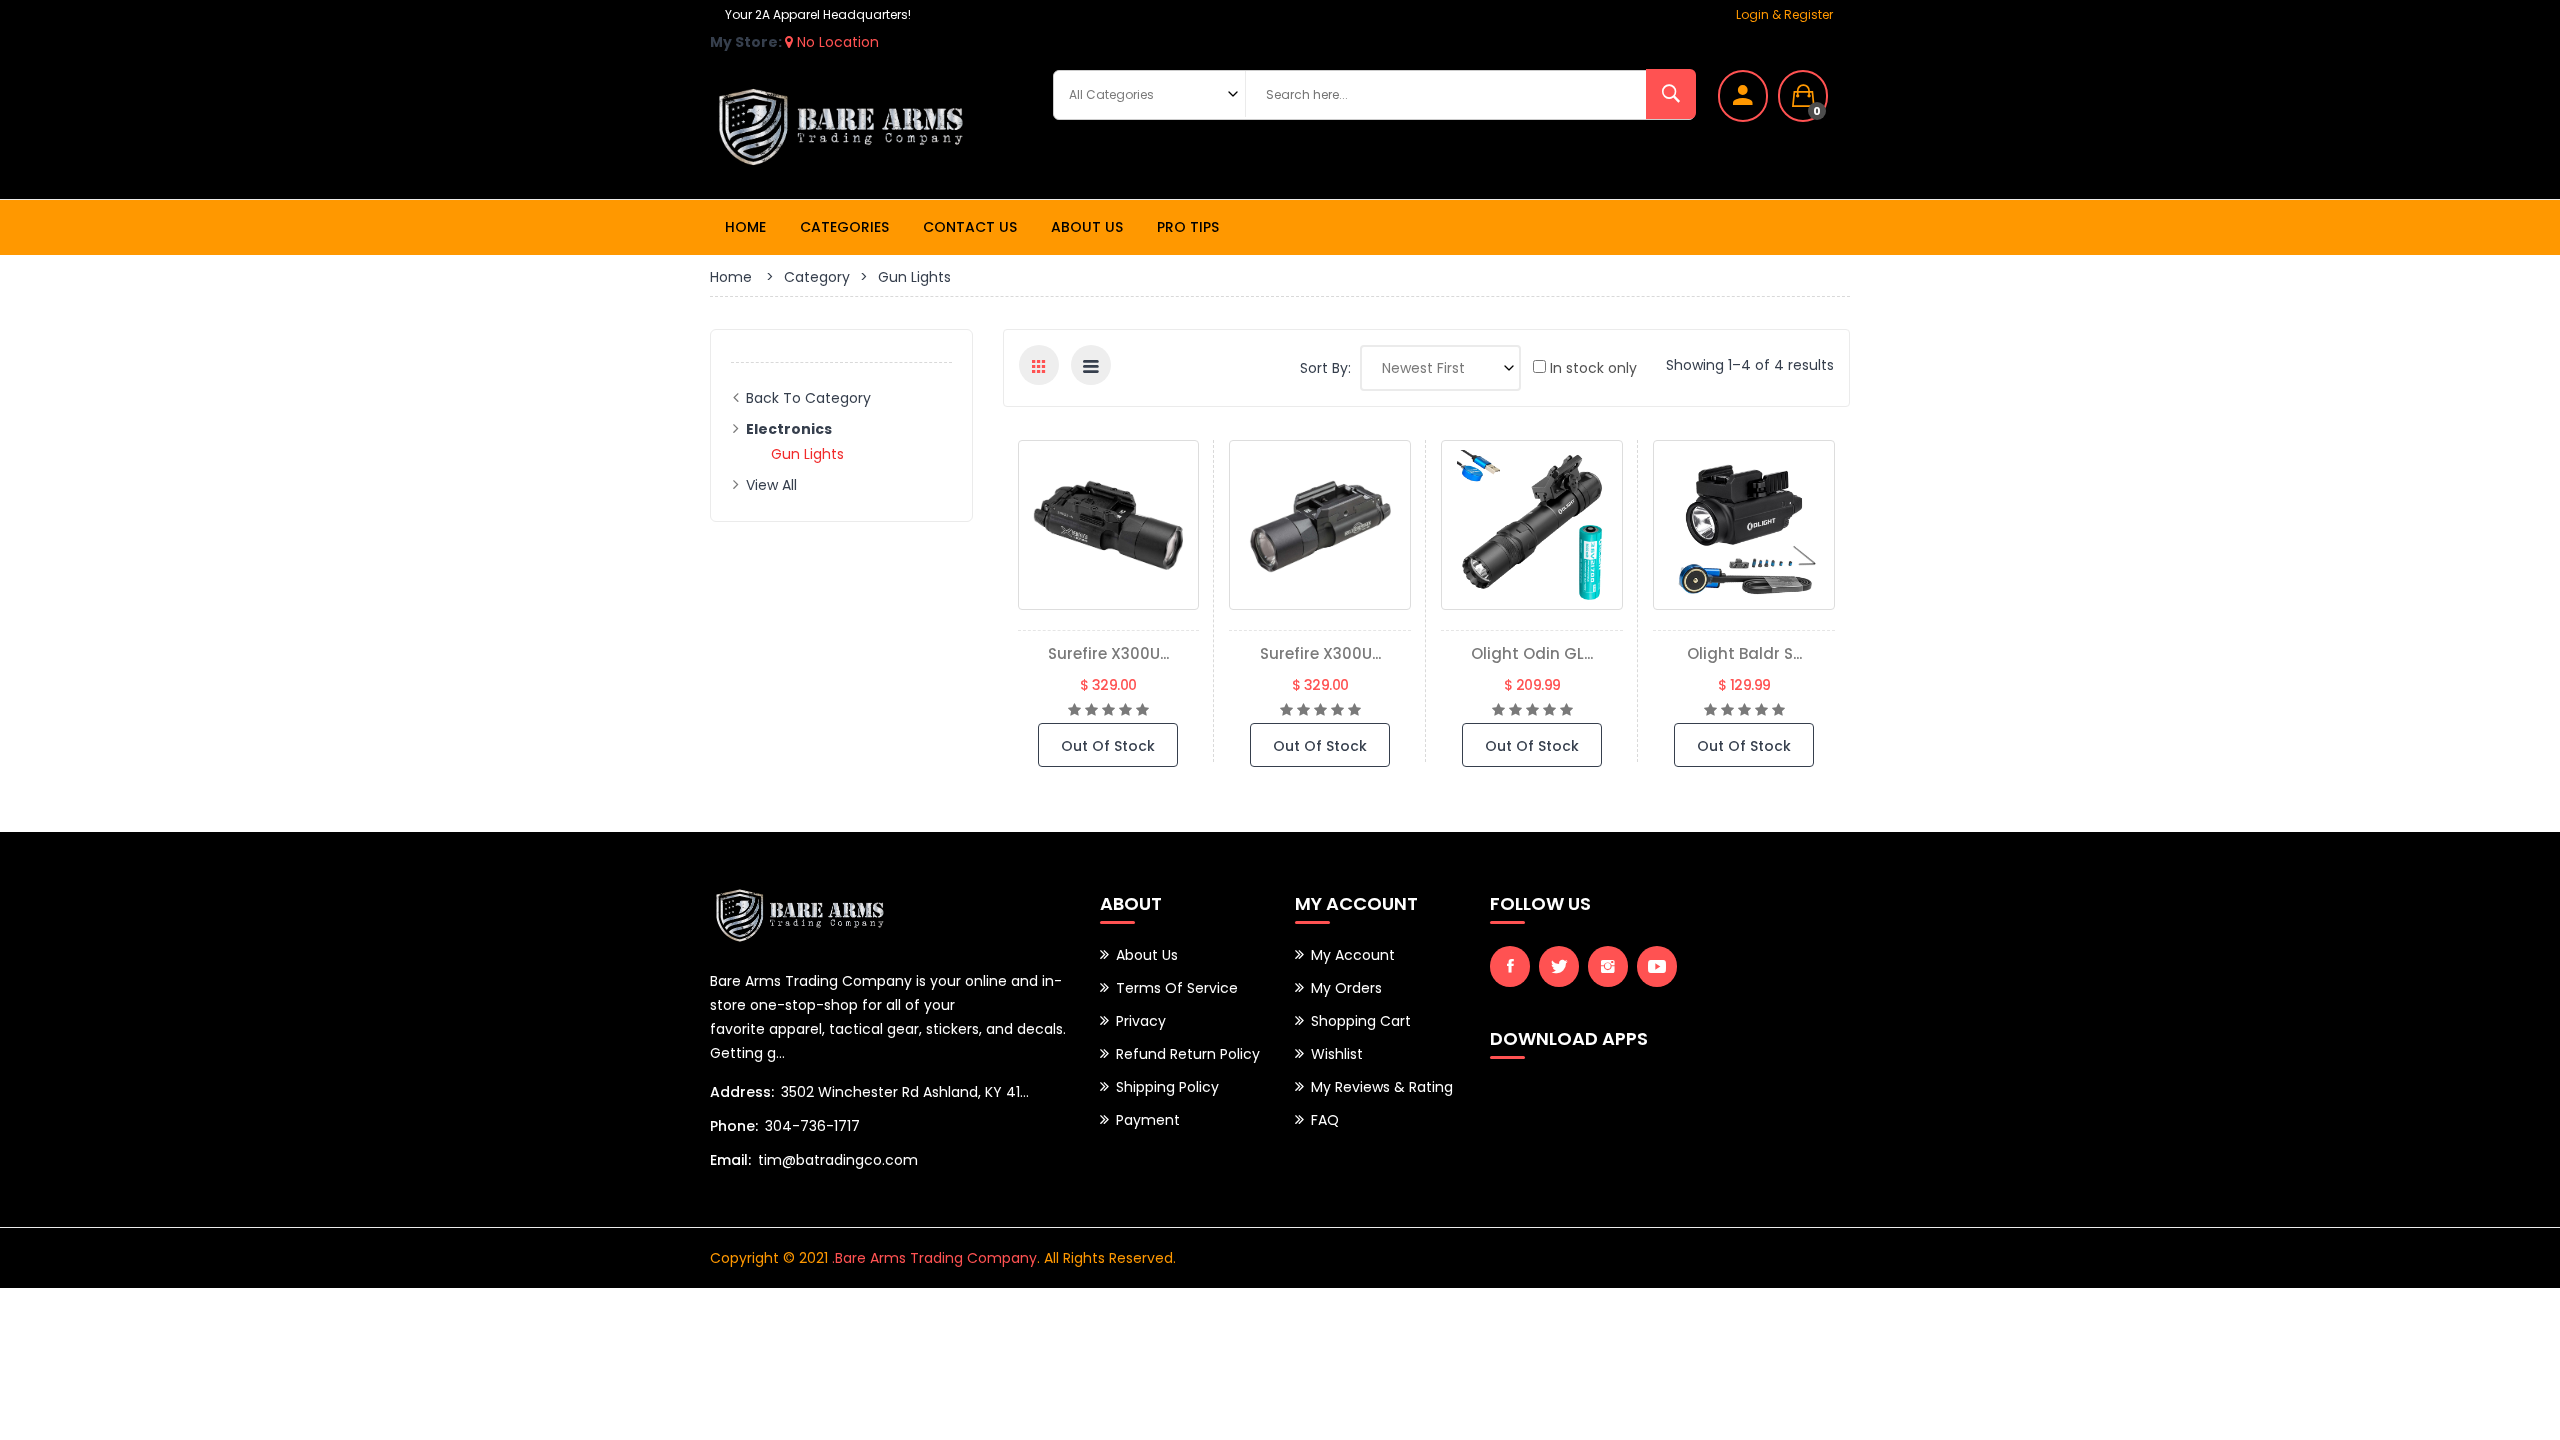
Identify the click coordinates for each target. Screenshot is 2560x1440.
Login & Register (1784, 14)
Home (745, 227)
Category (817, 277)
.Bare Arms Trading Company (934, 1258)
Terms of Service (1177, 988)
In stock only (1591, 368)
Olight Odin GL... (1532, 653)
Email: (730, 1160)
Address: (742, 1092)
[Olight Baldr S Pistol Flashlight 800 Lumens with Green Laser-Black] (1744, 525)
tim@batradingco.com (838, 1160)
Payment (1148, 1120)
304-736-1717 (812, 1126)
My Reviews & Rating (1382, 1087)
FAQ (1325, 1120)
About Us (1087, 227)
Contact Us (970, 227)
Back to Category (808, 398)
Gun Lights (807, 454)
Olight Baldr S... (1744, 653)
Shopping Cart (1361, 1021)
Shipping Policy (1167, 1087)
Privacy (1141, 1021)
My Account (1353, 955)
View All (771, 485)
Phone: (734, 1126)
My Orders (1346, 988)
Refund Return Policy (1188, 1054)
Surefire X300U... (1108, 653)
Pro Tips (1188, 227)
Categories (844, 227)
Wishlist (1337, 1054)
